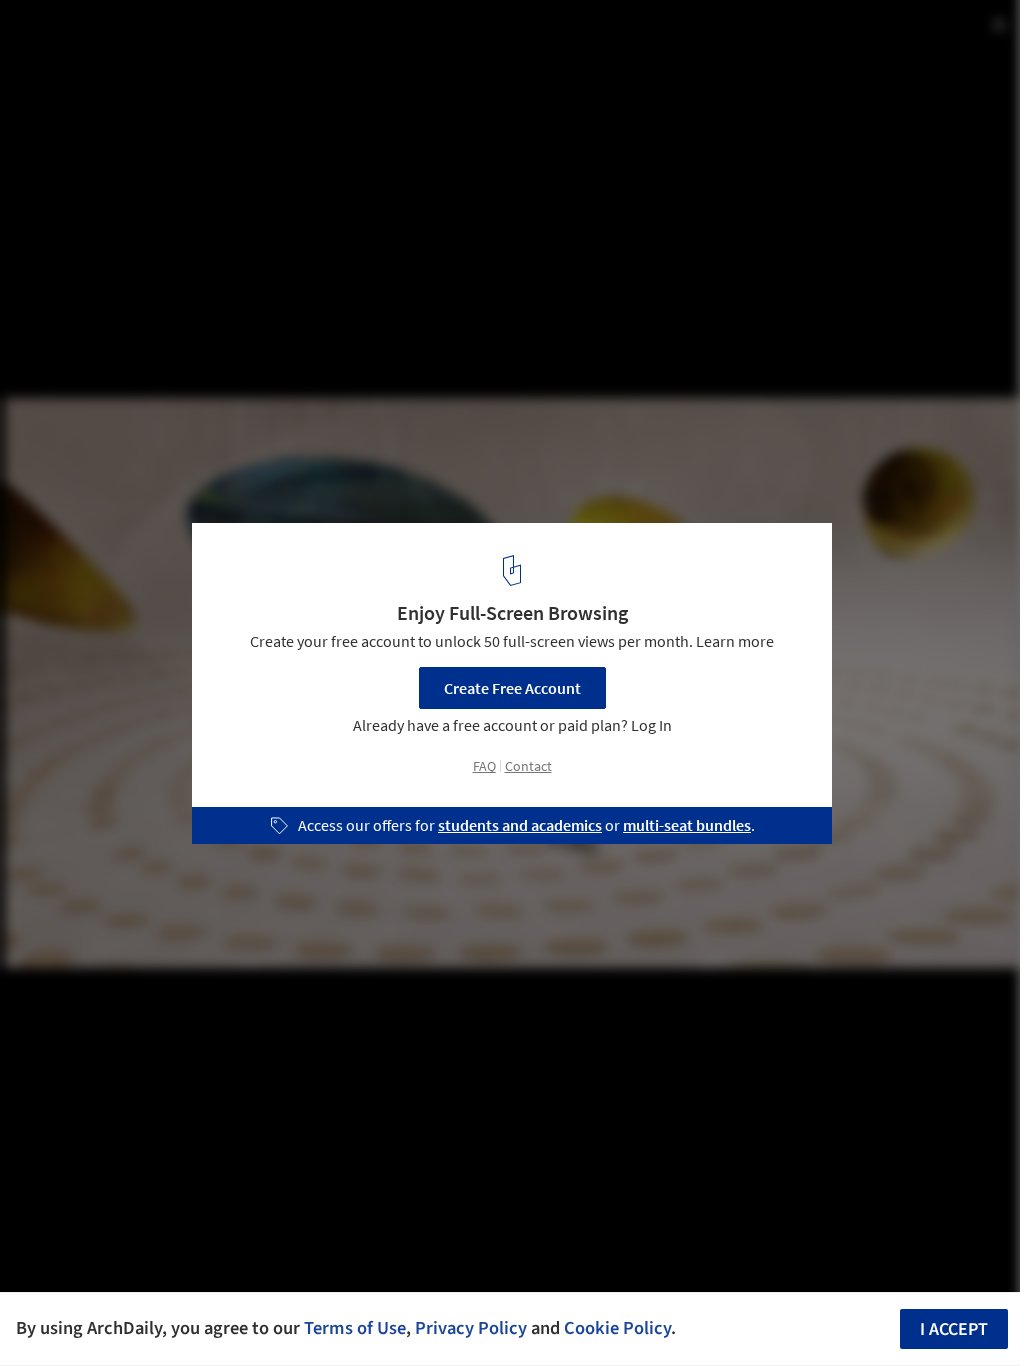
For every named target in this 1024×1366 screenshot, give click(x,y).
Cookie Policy (617, 1328)
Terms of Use (355, 1328)
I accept (954, 1329)
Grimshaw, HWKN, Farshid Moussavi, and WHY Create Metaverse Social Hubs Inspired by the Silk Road (288, 53)
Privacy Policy (471, 1328)
